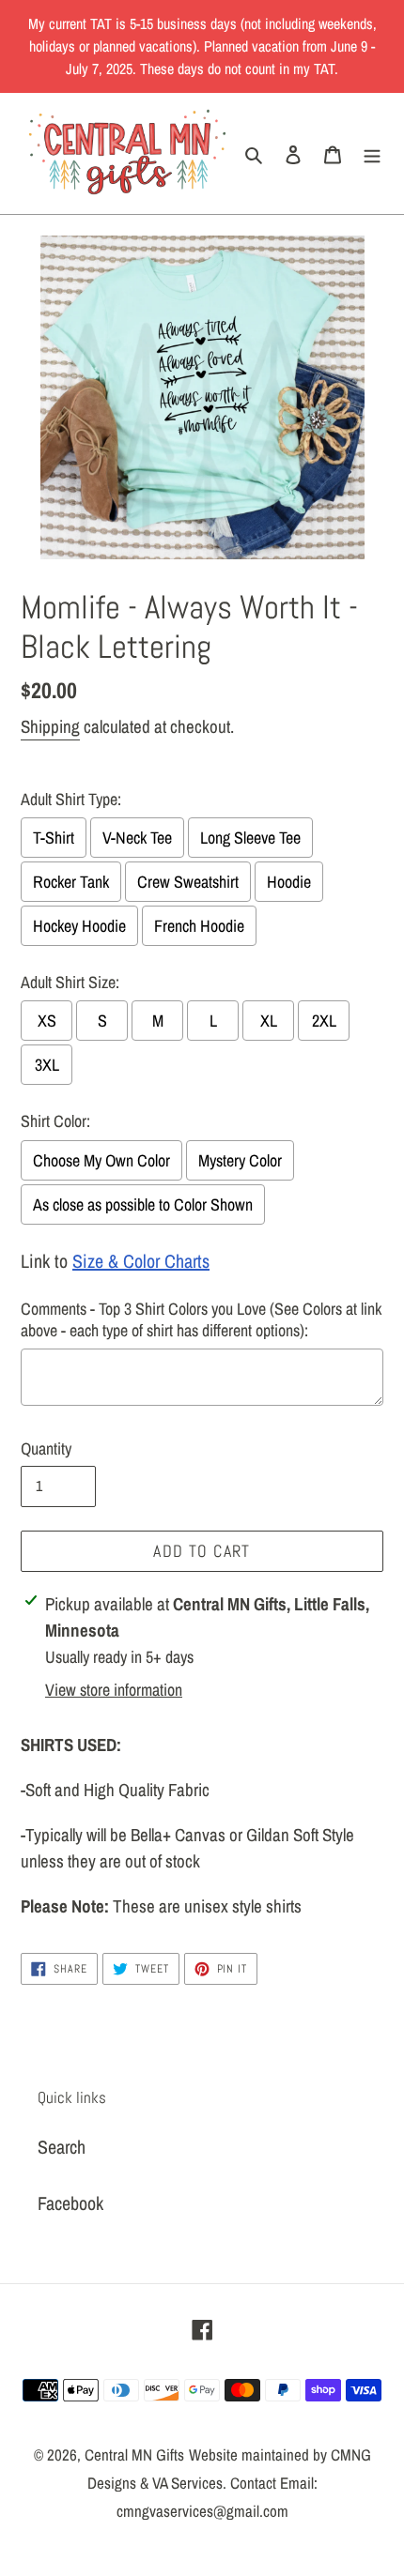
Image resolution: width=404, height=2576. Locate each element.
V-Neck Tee (137, 838)
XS (47, 1021)
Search (62, 2147)
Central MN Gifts (134, 2454)
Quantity (46, 1448)
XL (269, 1021)
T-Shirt (54, 838)
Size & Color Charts (141, 1261)
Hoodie (289, 882)
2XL (324, 1021)
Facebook (70, 2203)
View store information (114, 1690)
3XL (47, 1065)
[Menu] (372, 153)
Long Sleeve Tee (250, 838)
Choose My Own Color (101, 1160)
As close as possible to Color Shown (143, 1204)
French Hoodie (199, 926)
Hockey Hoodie (79, 926)
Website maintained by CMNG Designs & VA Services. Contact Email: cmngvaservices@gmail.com (229, 2483)
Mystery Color (240, 1160)
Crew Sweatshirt (188, 882)
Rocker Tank (71, 882)
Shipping (50, 726)
